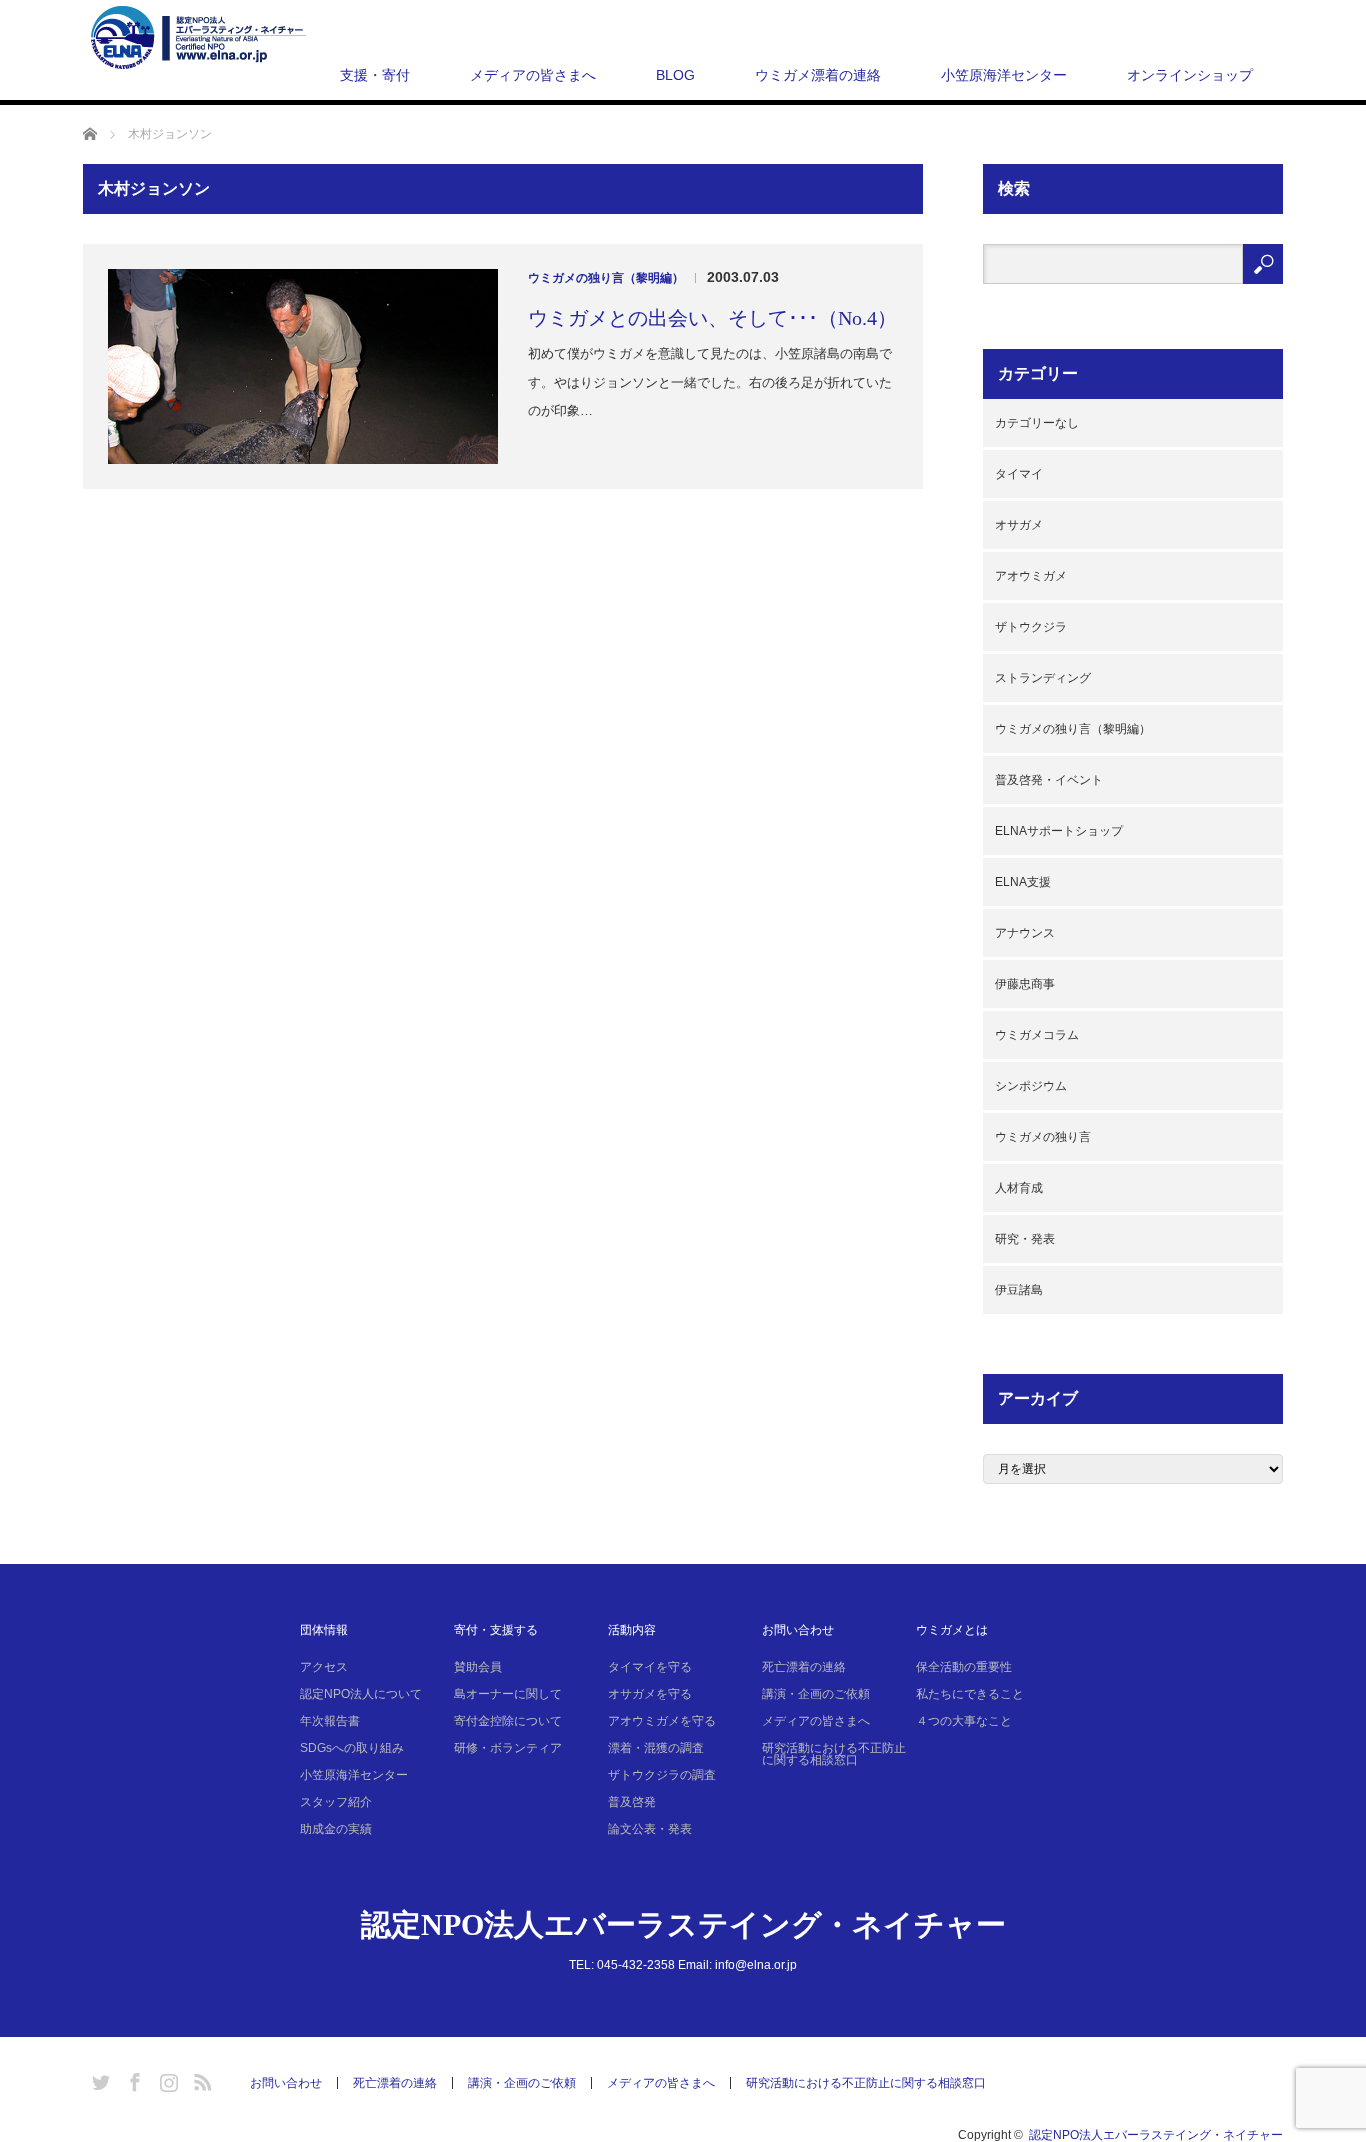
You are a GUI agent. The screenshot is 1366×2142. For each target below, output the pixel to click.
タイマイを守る (650, 1667)
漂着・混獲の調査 (656, 1748)
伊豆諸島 (1019, 1290)
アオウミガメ (1031, 576)
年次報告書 (330, 1721)
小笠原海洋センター (1004, 75)
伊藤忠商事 (1025, 984)
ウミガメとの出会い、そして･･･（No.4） (712, 318)
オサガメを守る (650, 1694)
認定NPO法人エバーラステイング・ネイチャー (683, 1924)
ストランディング (1043, 678)
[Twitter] (98, 2079)
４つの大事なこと (964, 1721)
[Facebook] (132, 2079)
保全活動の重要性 (964, 1667)
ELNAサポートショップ (1059, 831)
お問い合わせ (798, 1630)
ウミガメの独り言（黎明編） (606, 278)
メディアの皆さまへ (533, 75)
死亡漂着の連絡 (804, 1667)
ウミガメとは (952, 1630)
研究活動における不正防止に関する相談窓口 (834, 1754)
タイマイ (1019, 474)
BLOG (675, 75)
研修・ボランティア (508, 1748)
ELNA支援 (1023, 882)
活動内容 (632, 1630)
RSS (200, 2079)
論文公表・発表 (650, 1829)
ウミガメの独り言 (1043, 1137)
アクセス (324, 1667)
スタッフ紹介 (336, 1802)
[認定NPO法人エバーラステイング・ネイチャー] (198, 38)
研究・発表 (1025, 1239)
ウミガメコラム (1037, 1035)
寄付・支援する (496, 1630)
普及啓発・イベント (1049, 780)
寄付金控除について (508, 1721)
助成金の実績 (336, 1829)
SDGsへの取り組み (352, 1748)
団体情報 (324, 1630)
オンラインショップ (1190, 75)
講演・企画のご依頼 (816, 1694)
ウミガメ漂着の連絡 (818, 75)
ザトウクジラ (1031, 627)
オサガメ (1019, 525)
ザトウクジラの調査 (662, 1775)
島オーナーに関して (508, 1694)
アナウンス (1025, 933)
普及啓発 (632, 1802)
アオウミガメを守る (662, 1721)
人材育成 (1019, 1188)
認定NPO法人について (361, 1694)
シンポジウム (1031, 1086)
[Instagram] (166, 2079)
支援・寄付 (375, 75)
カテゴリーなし (1037, 423)
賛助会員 (478, 1667)
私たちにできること (970, 1694)
